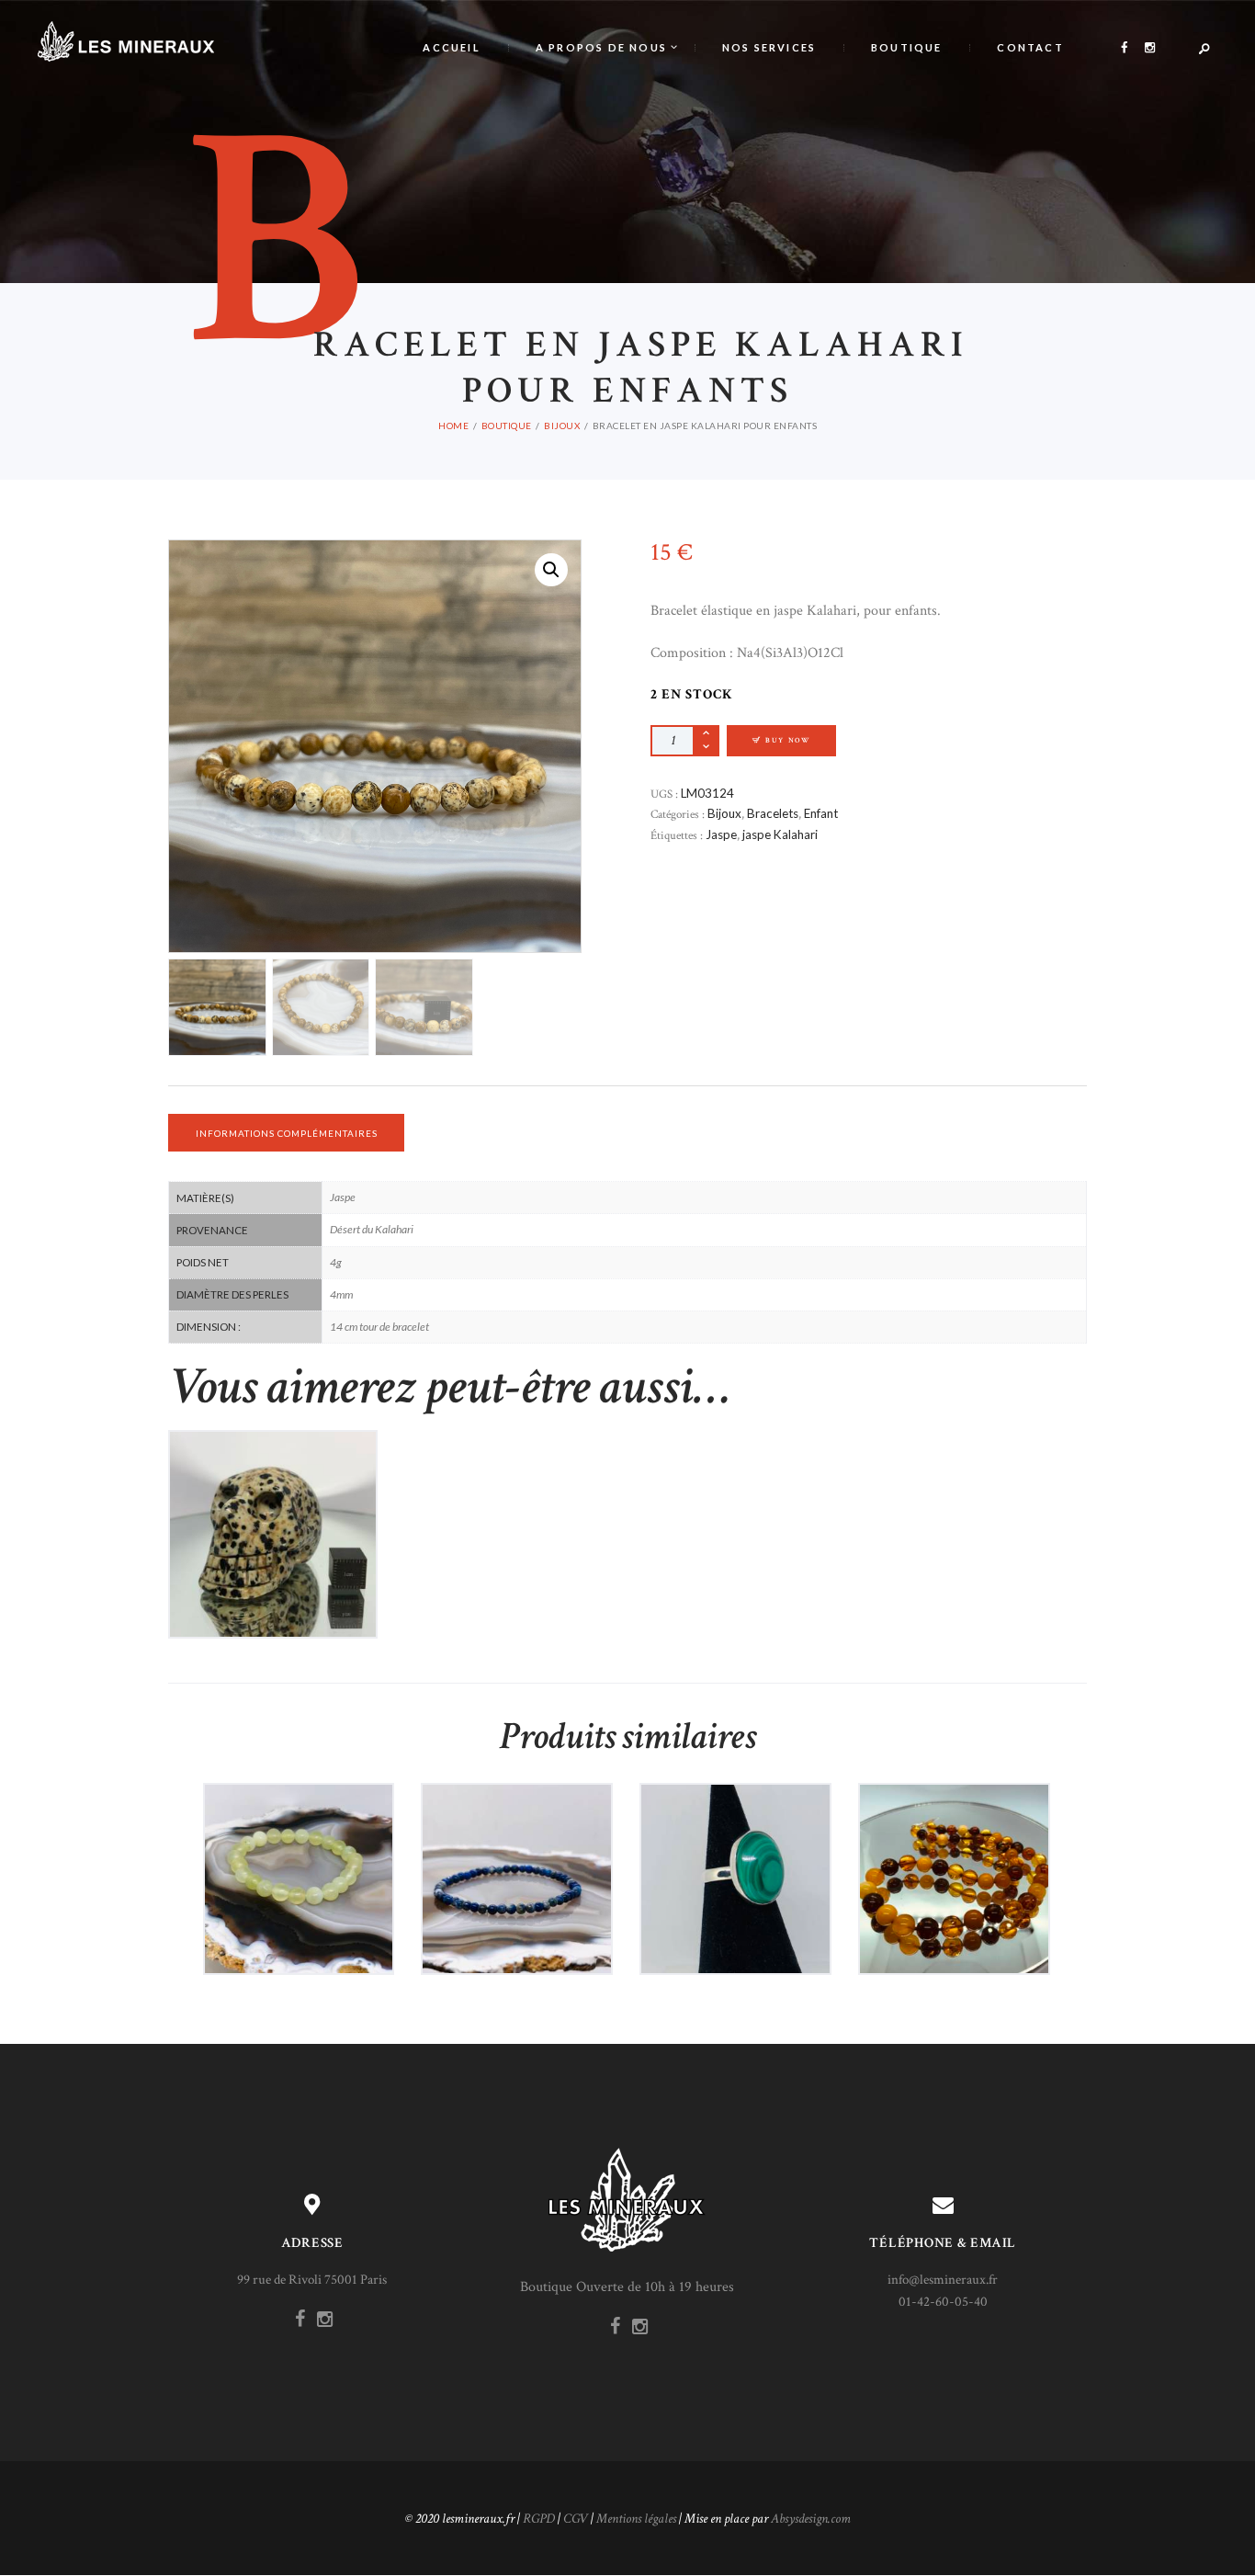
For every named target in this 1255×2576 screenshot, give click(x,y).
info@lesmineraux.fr (943, 2280)
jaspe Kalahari (780, 834)
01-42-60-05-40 (943, 2302)
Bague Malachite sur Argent (735, 1839)
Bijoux (562, 426)
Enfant (821, 813)
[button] (551, 570)
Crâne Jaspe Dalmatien (273, 1495)
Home (453, 426)
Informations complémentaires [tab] (287, 1133)
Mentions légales (636, 2519)
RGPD (539, 2519)
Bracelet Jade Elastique (299, 1839)
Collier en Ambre (954, 1839)
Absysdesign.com (811, 2519)
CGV (576, 2519)
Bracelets (773, 813)
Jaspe (721, 834)
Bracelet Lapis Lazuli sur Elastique (517, 1839)
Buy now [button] (280, 1566)
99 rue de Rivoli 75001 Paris (312, 2280)
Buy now (788, 740)
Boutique (507, 426)
